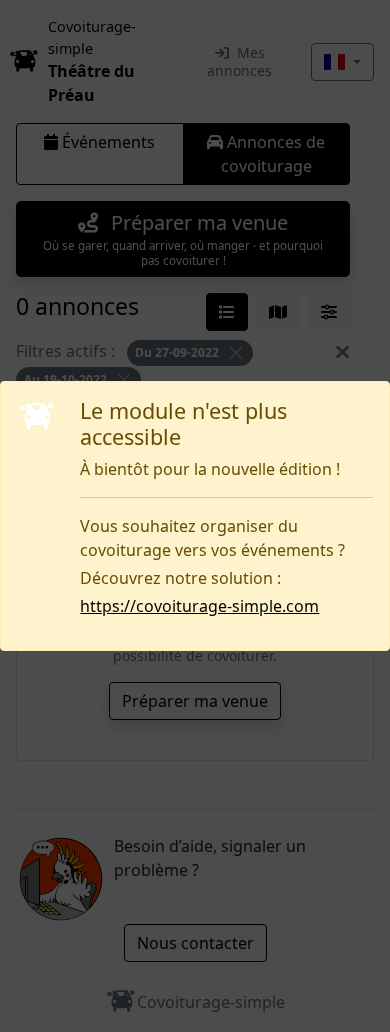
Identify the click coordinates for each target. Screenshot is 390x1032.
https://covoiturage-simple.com (199, 606)
